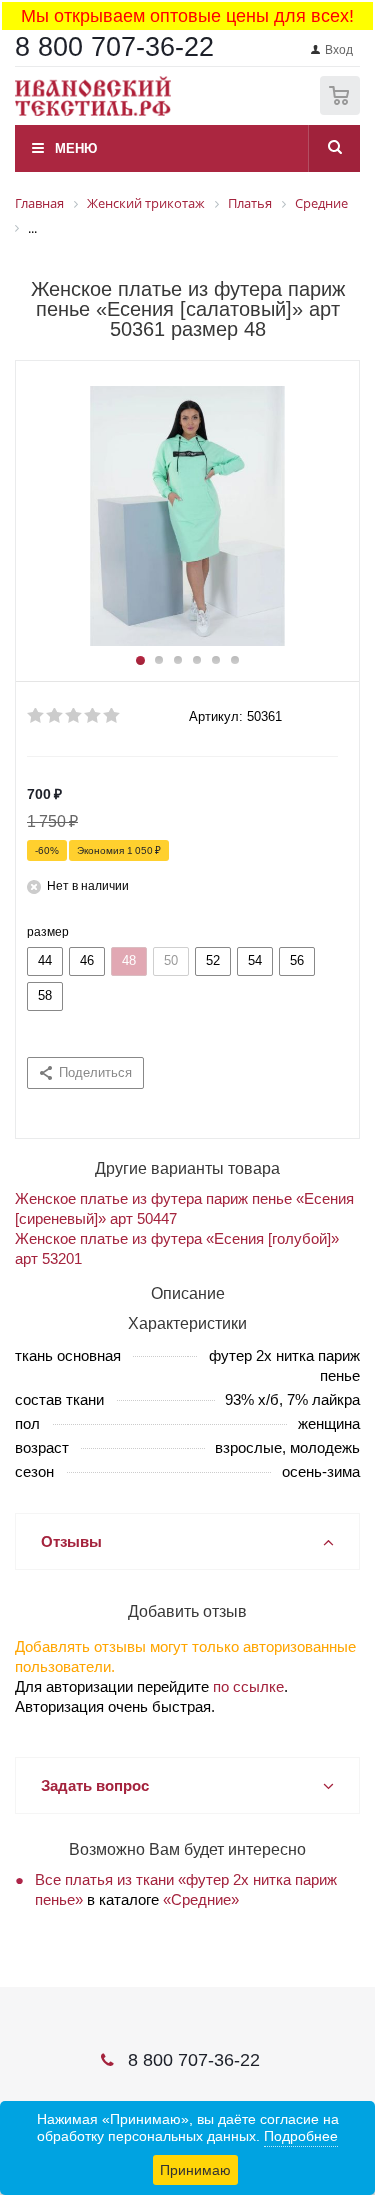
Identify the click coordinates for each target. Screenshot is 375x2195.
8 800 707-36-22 (114, 47)
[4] (93, 716)
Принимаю (195, 2170)
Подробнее (301, 2136)
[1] (36, 716)
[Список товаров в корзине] (342, 110)
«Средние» (201, 1899)
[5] (112, 716)
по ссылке (248, 1686)
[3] (74, 716)
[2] (55, 716)
